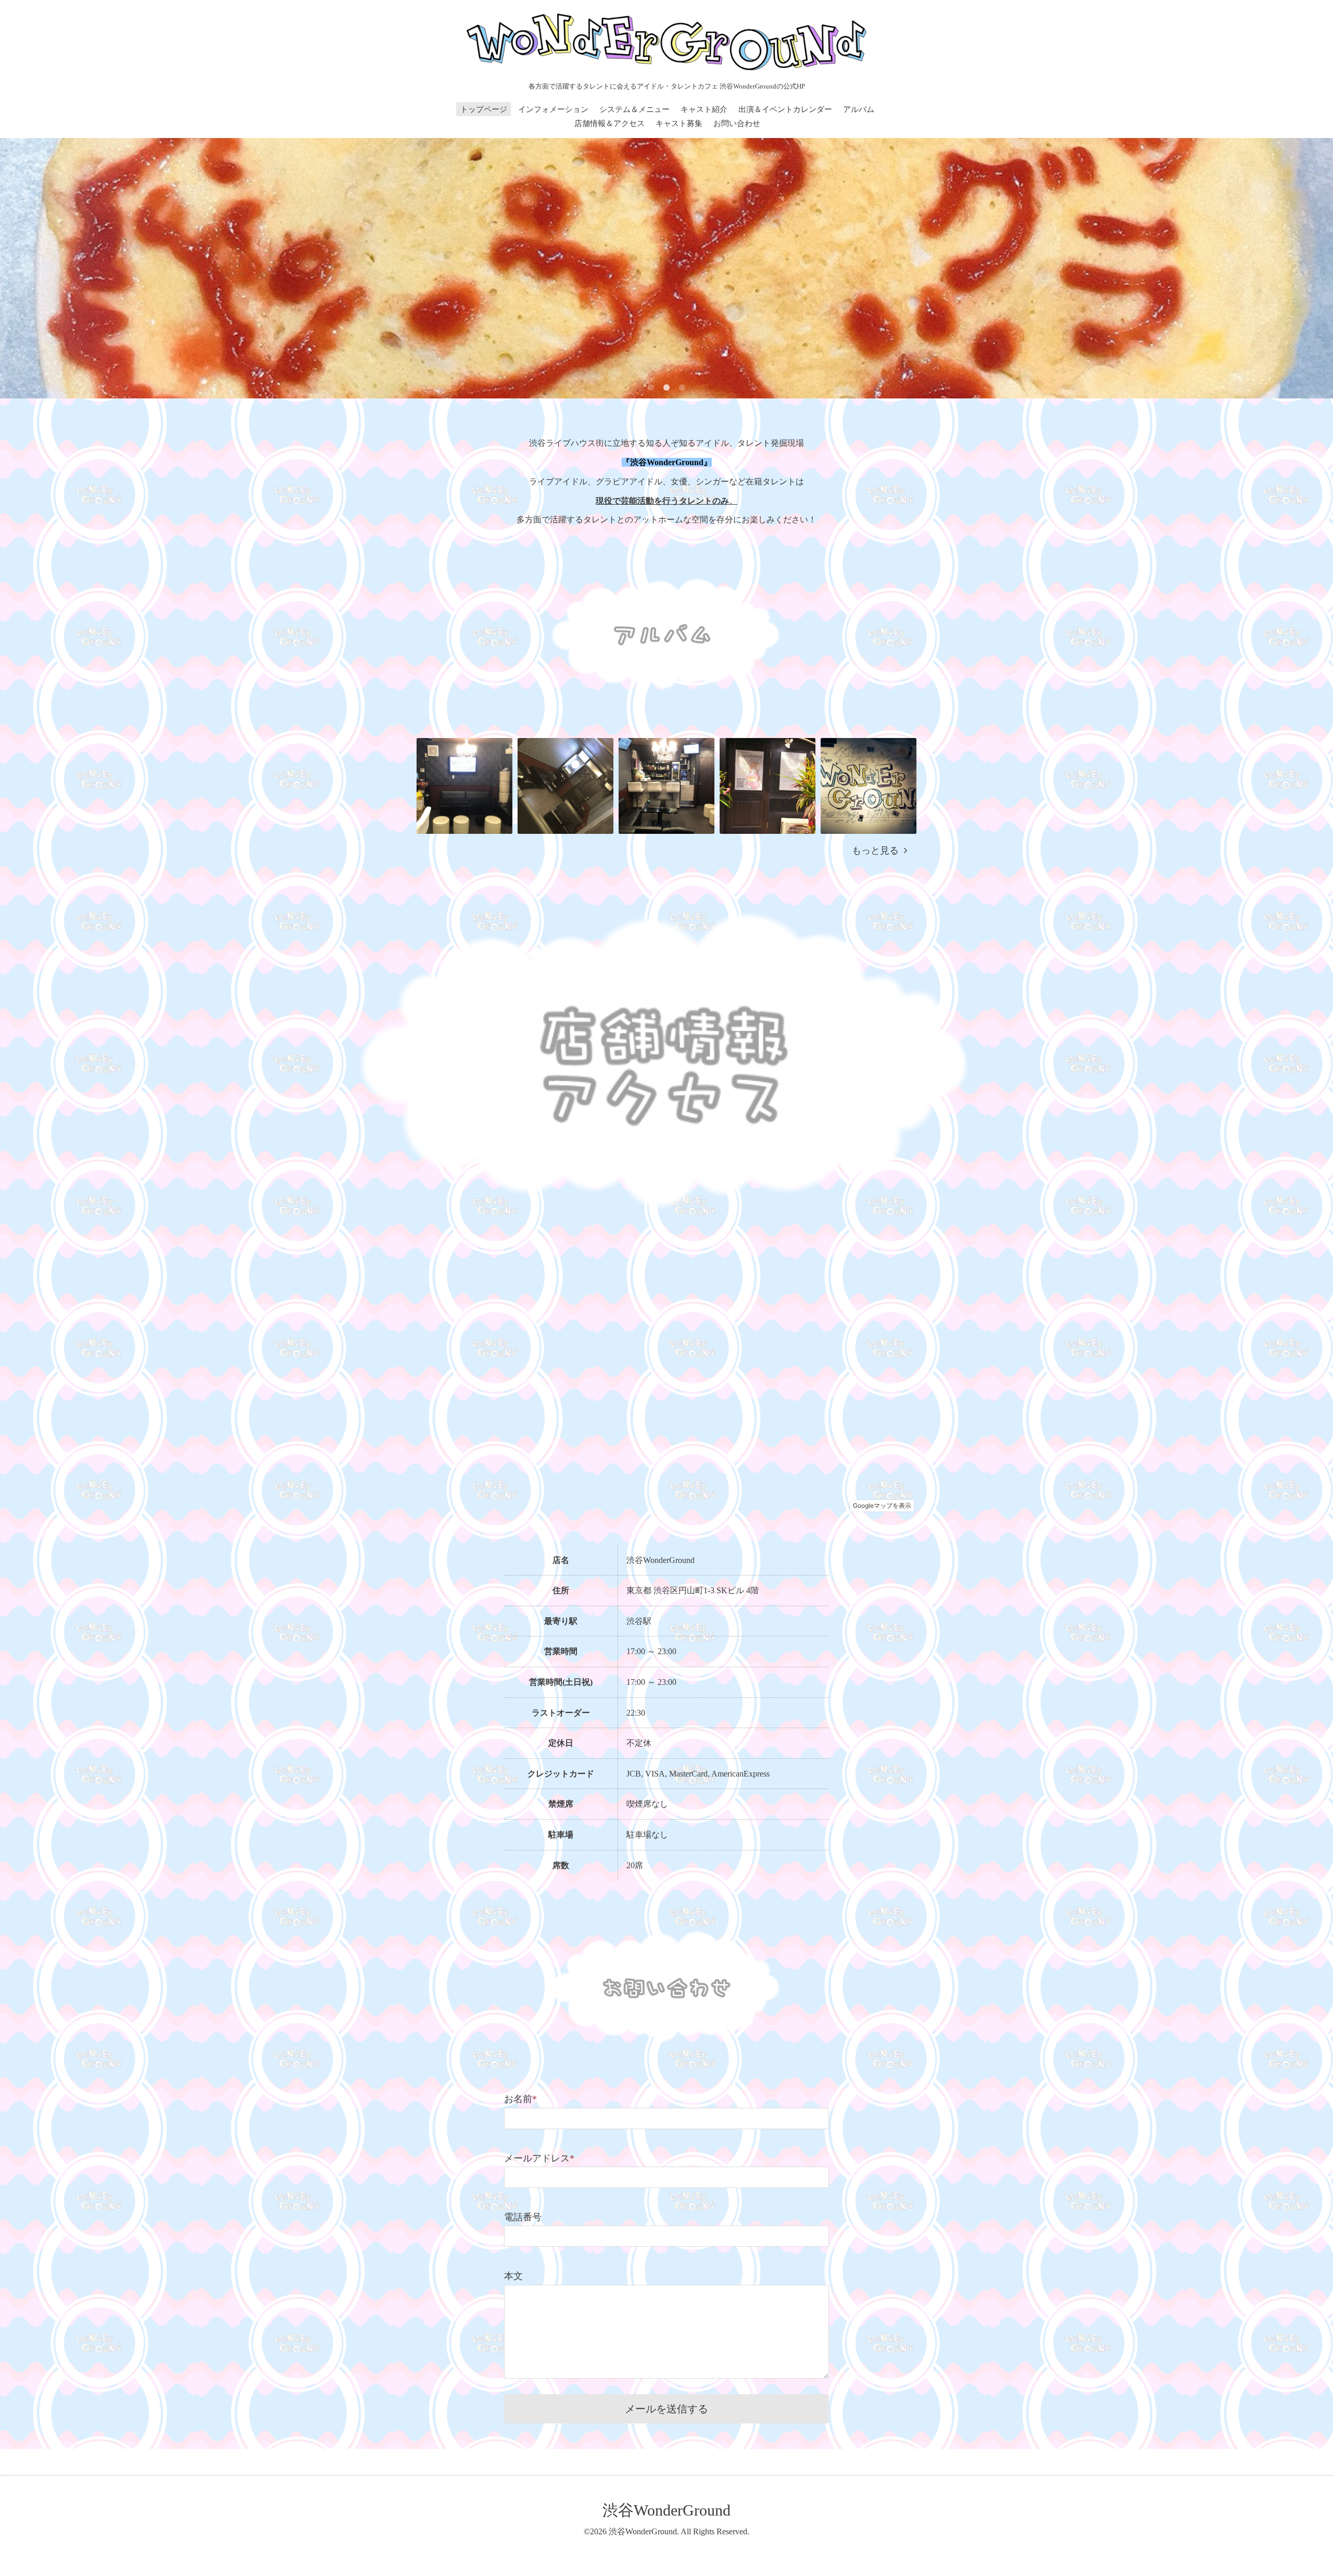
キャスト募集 (679, 123)
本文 (513, 2276)
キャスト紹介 (704, 109)
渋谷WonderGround (666, 2510)
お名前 (520, 2099)
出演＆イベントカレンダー (785, 109)
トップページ (484, 109)
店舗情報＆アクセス (609, 123)
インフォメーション (553, 109)
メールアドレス (539, 2158)
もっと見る (878, 851)
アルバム (859, 109)
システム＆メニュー (634, 109)
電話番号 (523, 2217)
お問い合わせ (737, 123)
